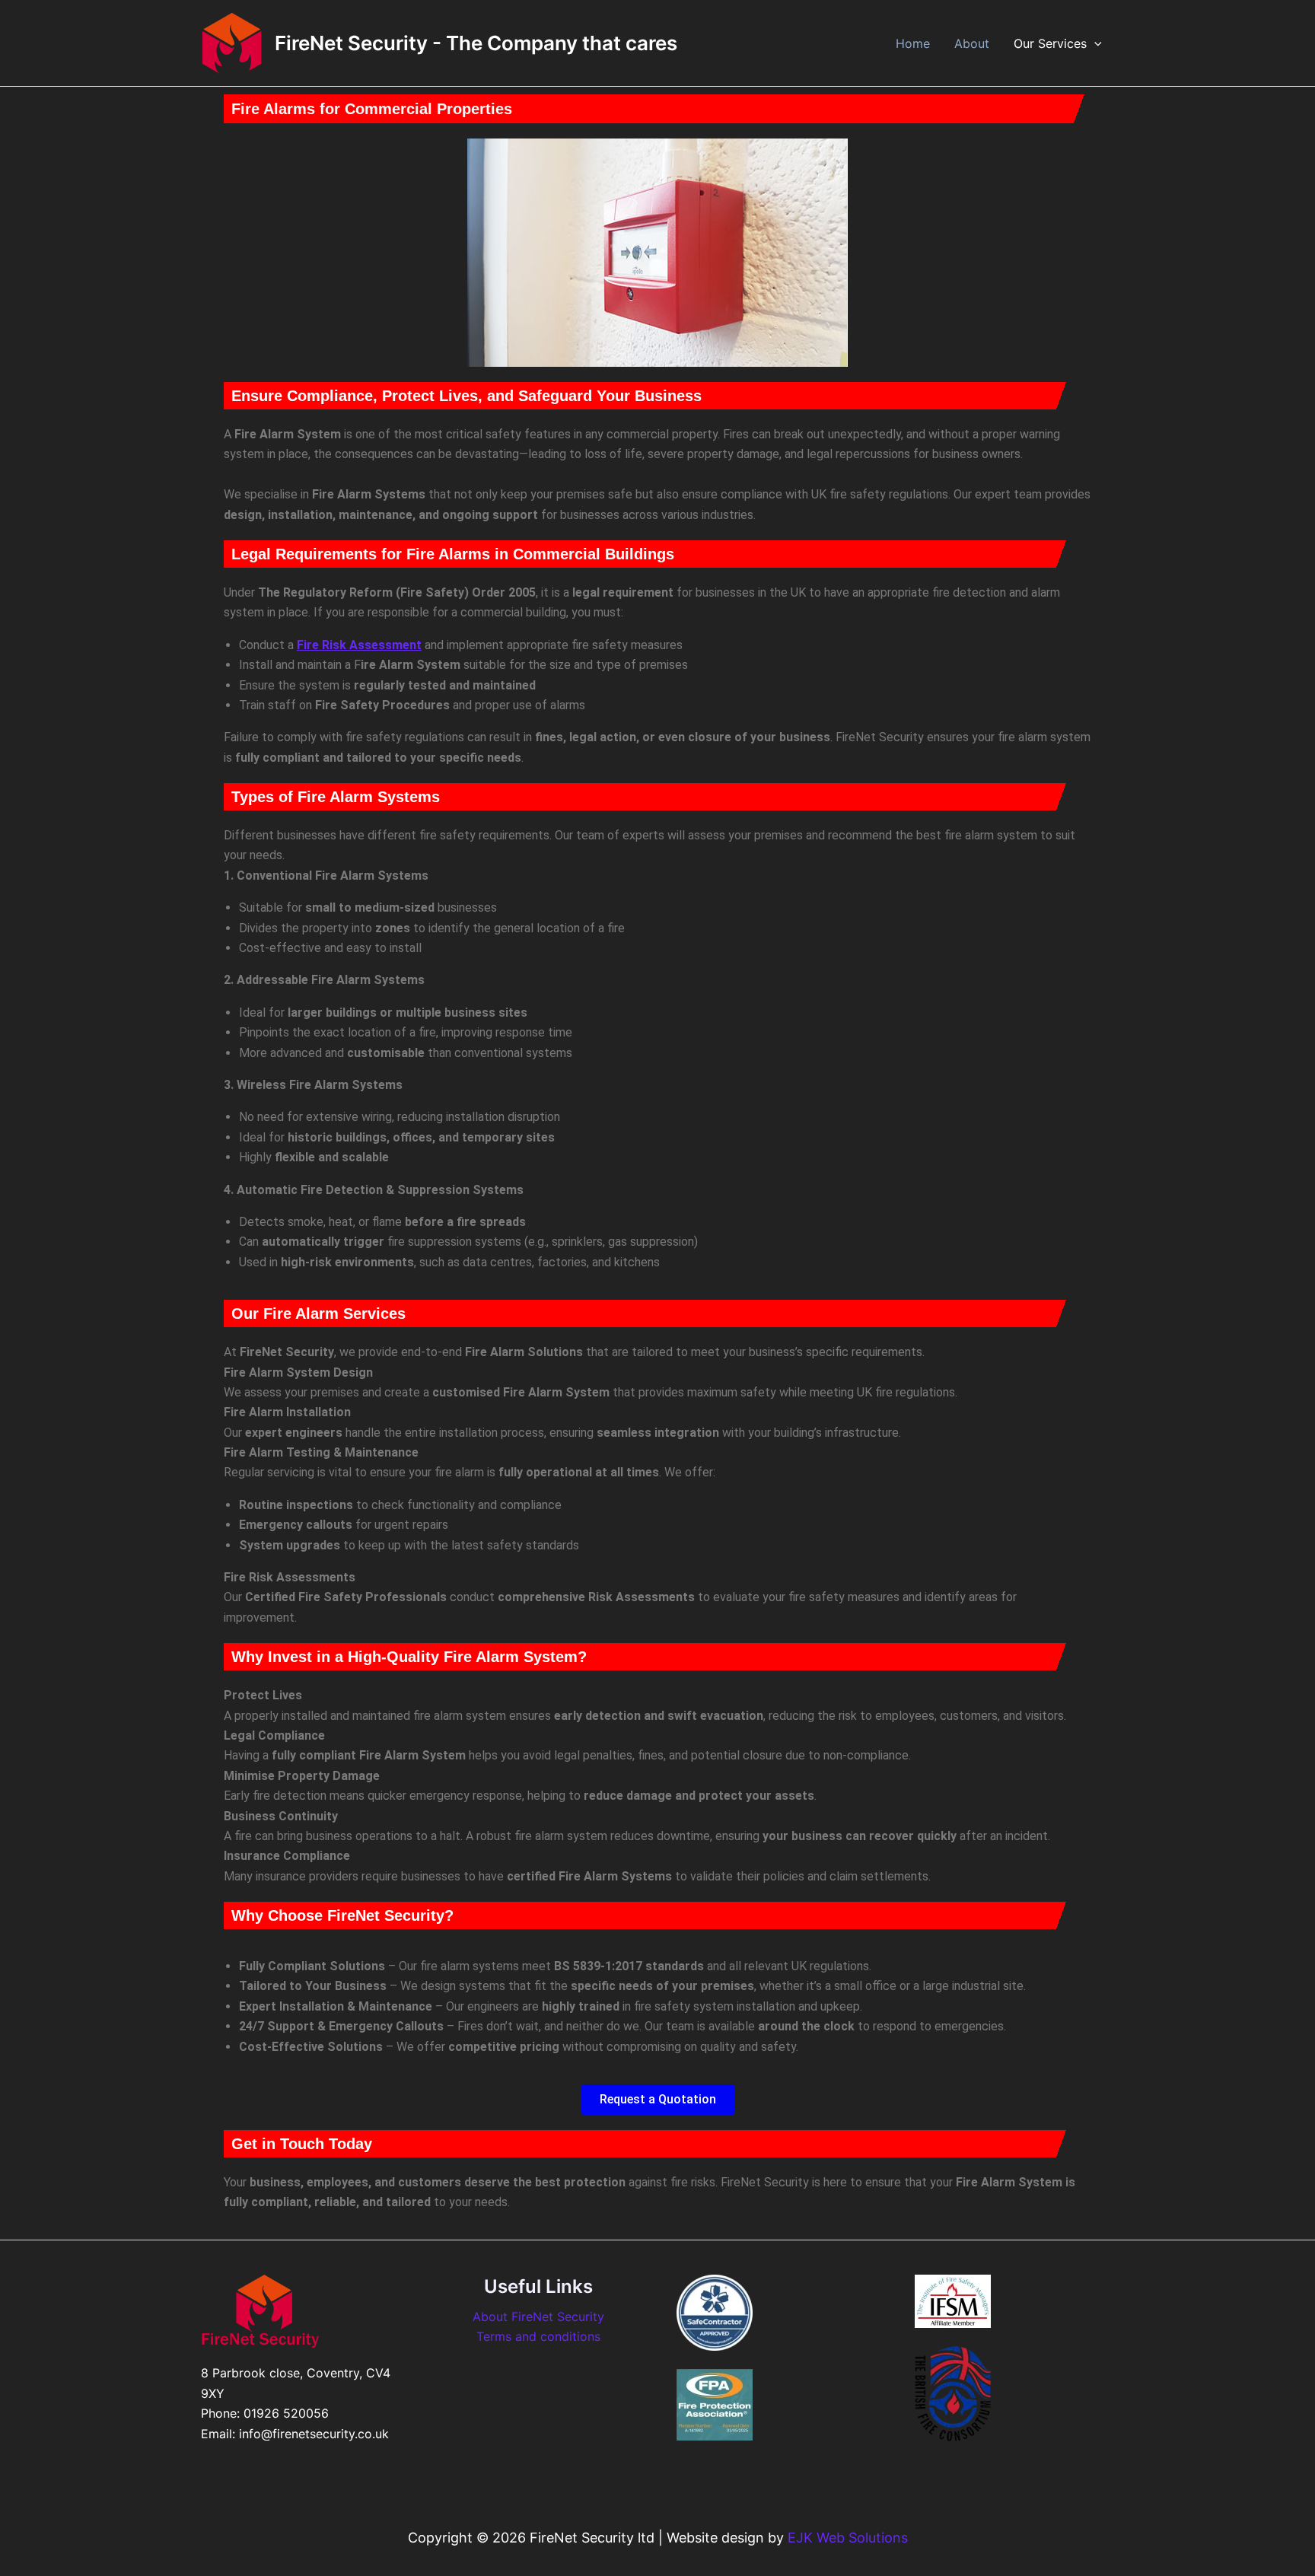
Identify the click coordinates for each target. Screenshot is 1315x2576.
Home (913, 43)
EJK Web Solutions (848, 2538)
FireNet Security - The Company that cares (476, 43)
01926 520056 (286, 2413)
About (972, 43)
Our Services (1050, 43)
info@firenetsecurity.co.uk (314, 2434)
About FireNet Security (538, 2316)
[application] (1094, 43)
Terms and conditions (538, 2336)
